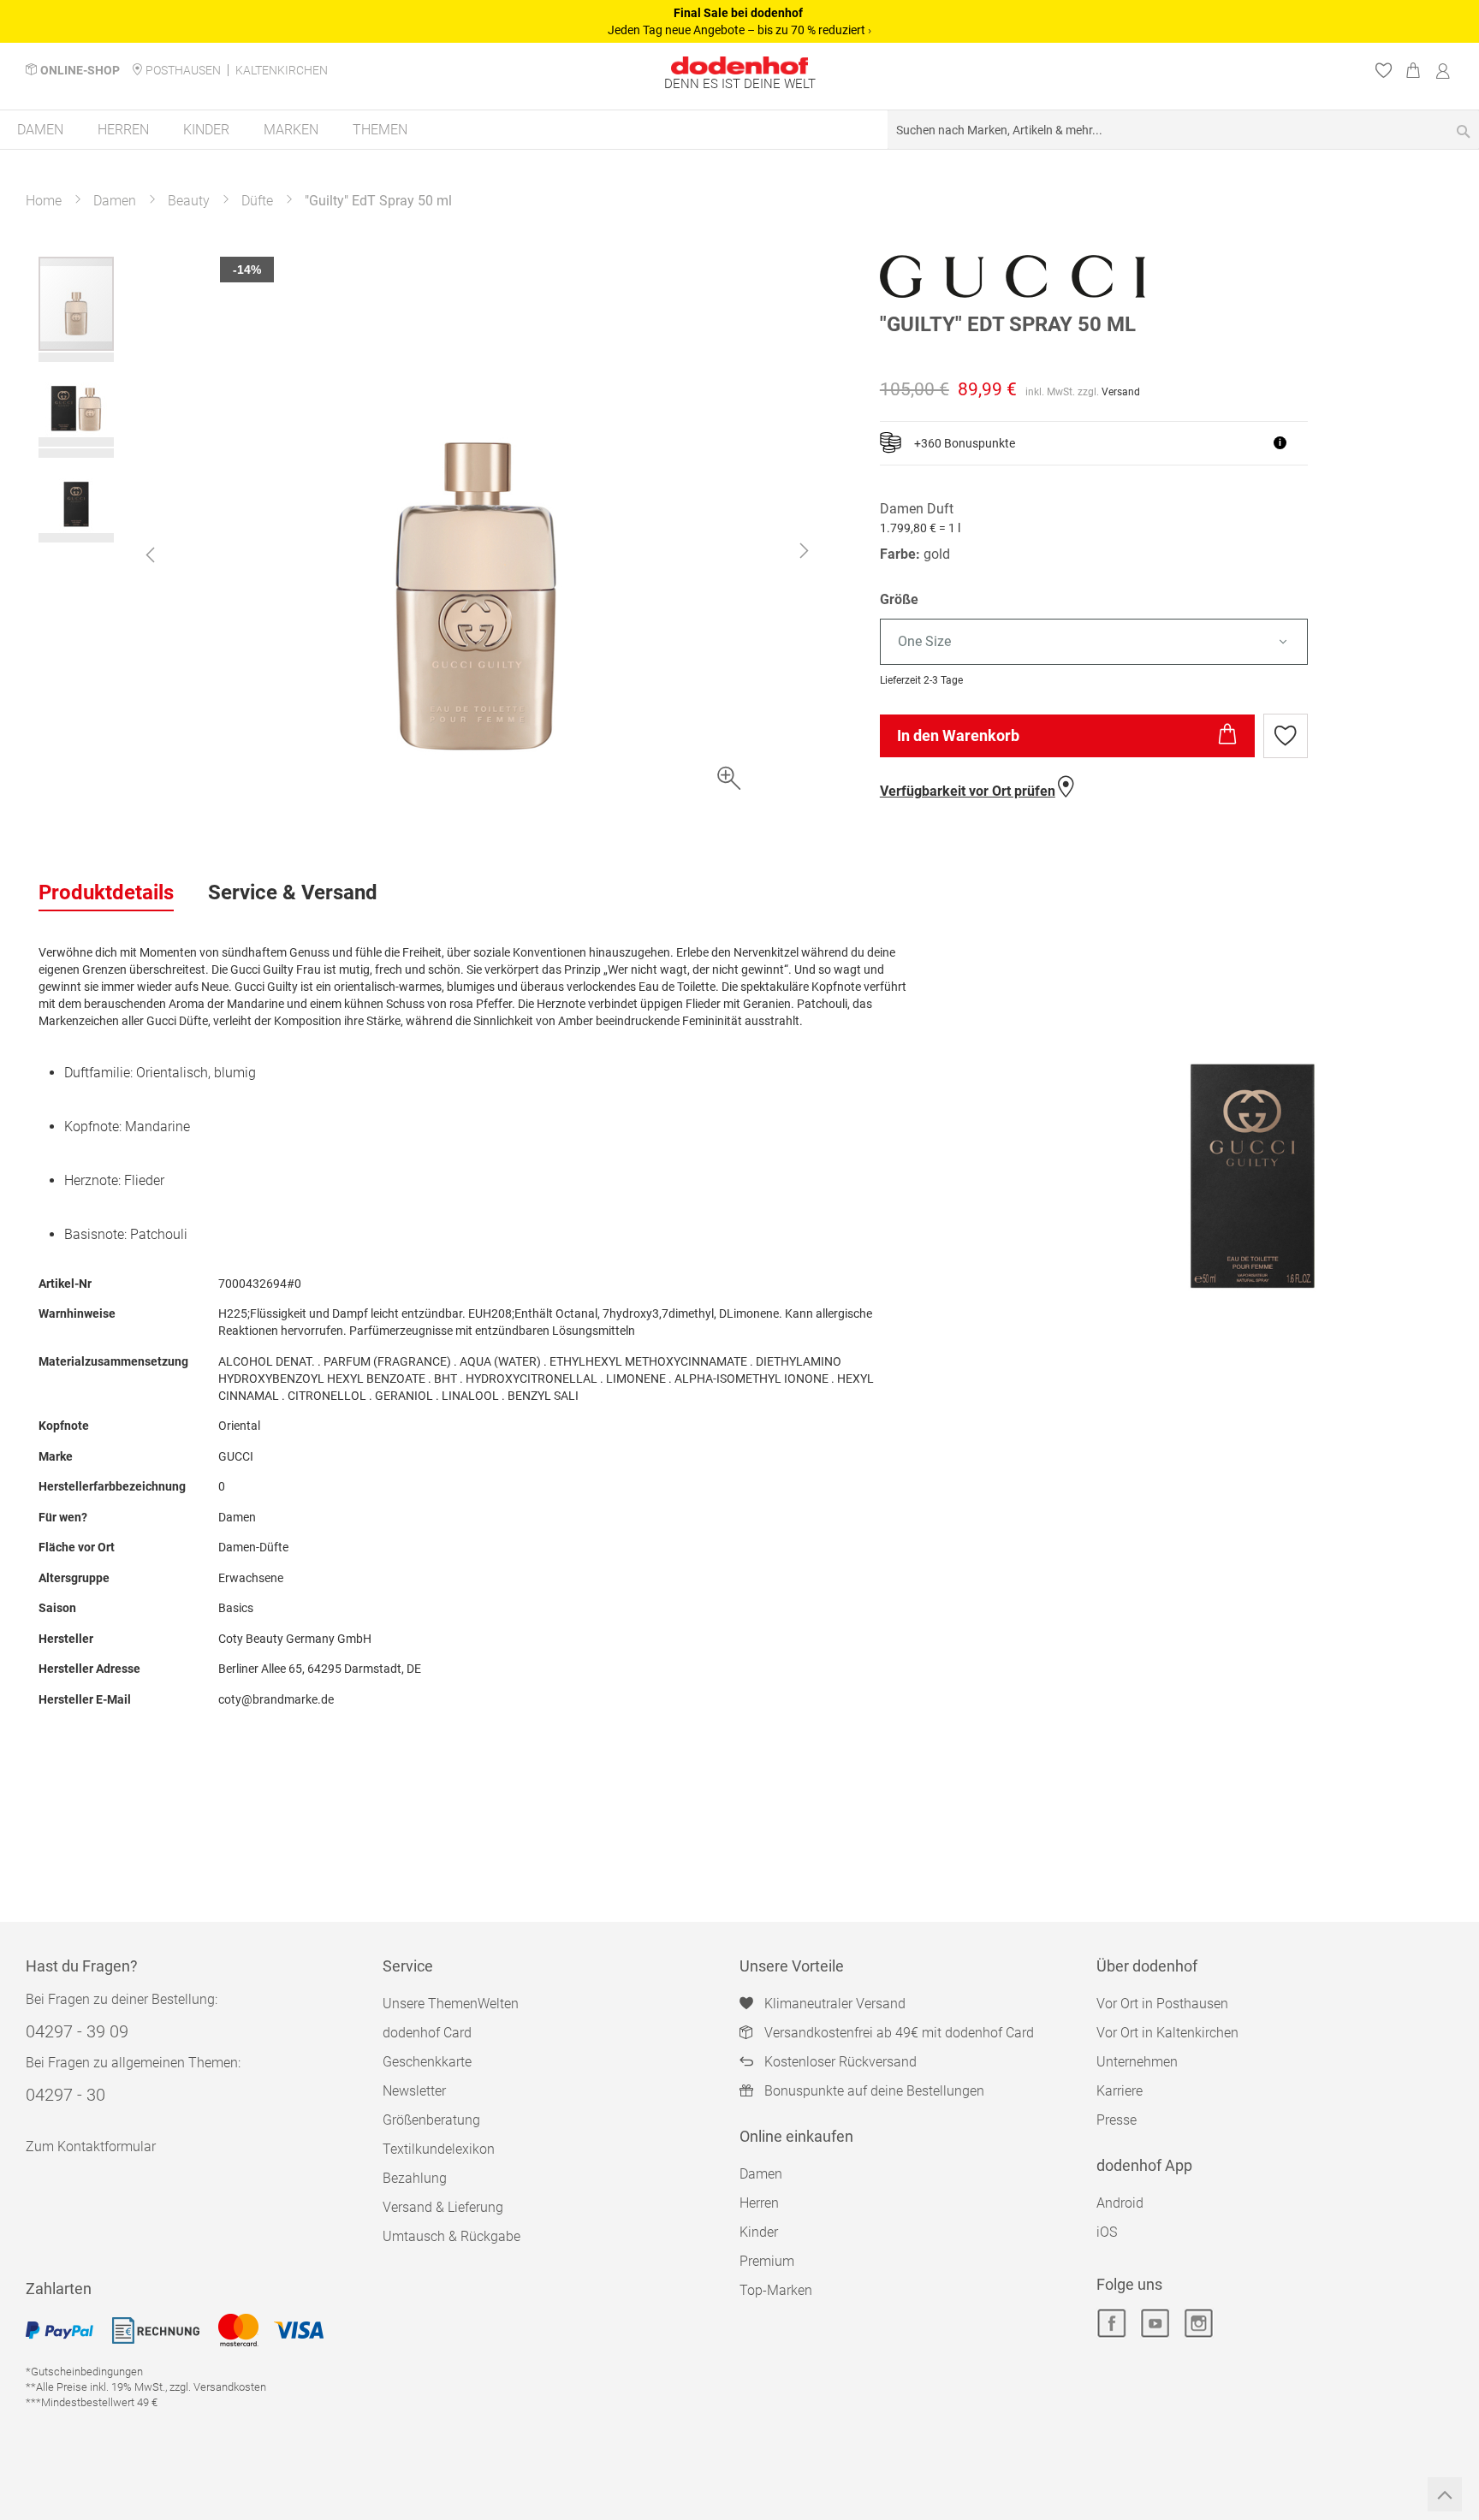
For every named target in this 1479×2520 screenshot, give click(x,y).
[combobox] (1183, 130)
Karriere (1120, 2091)
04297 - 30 (65, 2095)
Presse (1117, 2120)
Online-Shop (80, 70)
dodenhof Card (427, 2033)
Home (44, 201)
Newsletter (414, 2091)
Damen (115, 201)
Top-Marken (776, 2290)
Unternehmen (1137, 2062)
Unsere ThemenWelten (451, 2004)
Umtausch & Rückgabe (451, 2236)
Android (1120, 2203)
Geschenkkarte (427, 2062)
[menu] (739, 130)
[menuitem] (40, 130)
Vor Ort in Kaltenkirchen (1167, 2033)
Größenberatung (431, 2120)
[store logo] (739, 65)
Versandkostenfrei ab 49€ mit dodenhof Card (899, 2033)
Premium (767, 2261)
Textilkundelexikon (439, 2149)
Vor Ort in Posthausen (1162, 2004)
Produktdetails (106, 892)
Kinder (759, 2232)
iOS (1107, 2232)
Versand (1121, 392)
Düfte (257, 201)
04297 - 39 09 (77, 2031)
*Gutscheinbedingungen (84, 2372)
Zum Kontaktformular (91, 2146)
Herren (759, 2203)
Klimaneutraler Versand (835, 2004)
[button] (150, 554)
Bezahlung (415, 2178)
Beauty (189, 201)
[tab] (106, 893)
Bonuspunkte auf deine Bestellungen (874, 2091)
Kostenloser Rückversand (840, 2062)
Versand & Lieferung (443, 2207)
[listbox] (1160, 642)
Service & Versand (293, 892)
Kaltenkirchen (282, 70)
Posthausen (183, 70)
